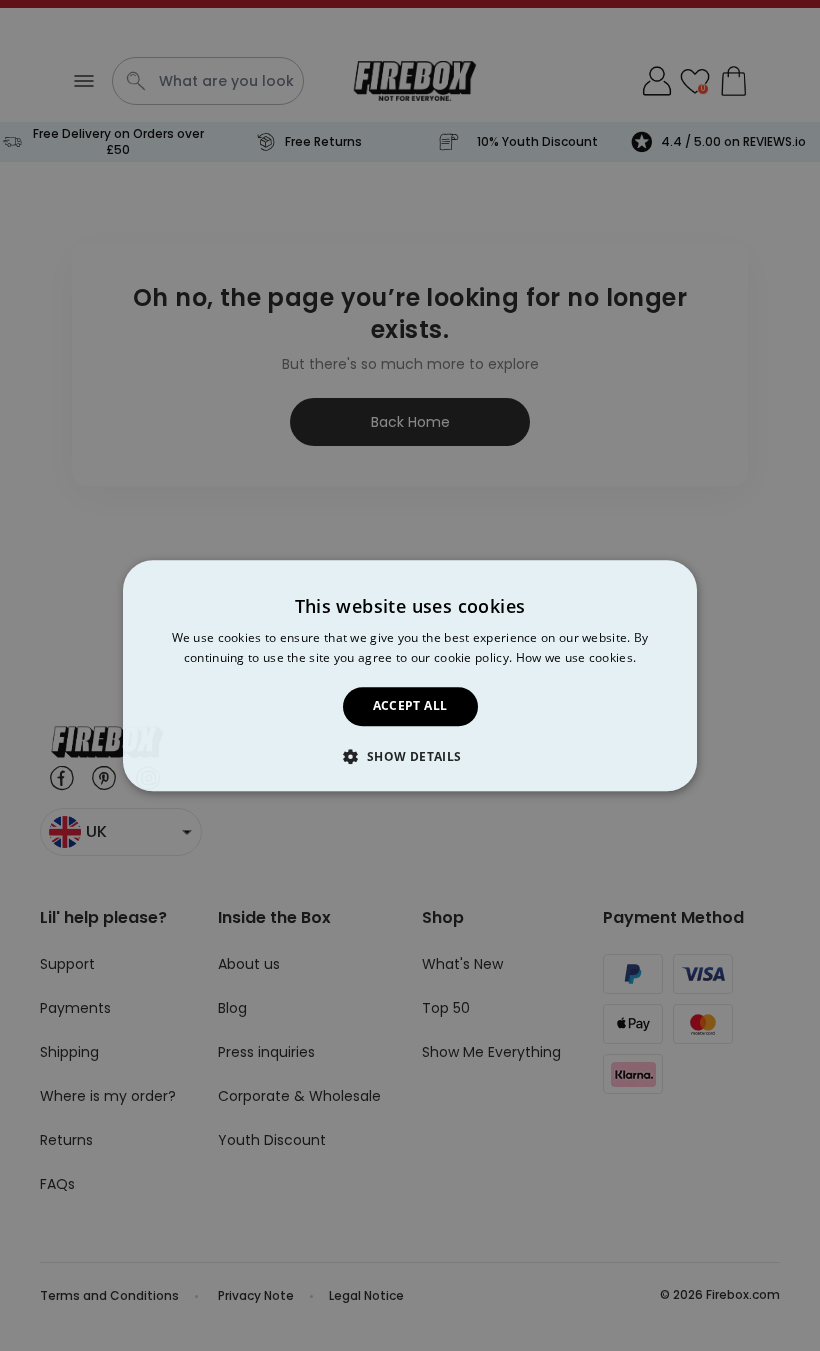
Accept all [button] (410, 706)
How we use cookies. (576, 657)
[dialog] (410, 675)
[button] (409, 756)
